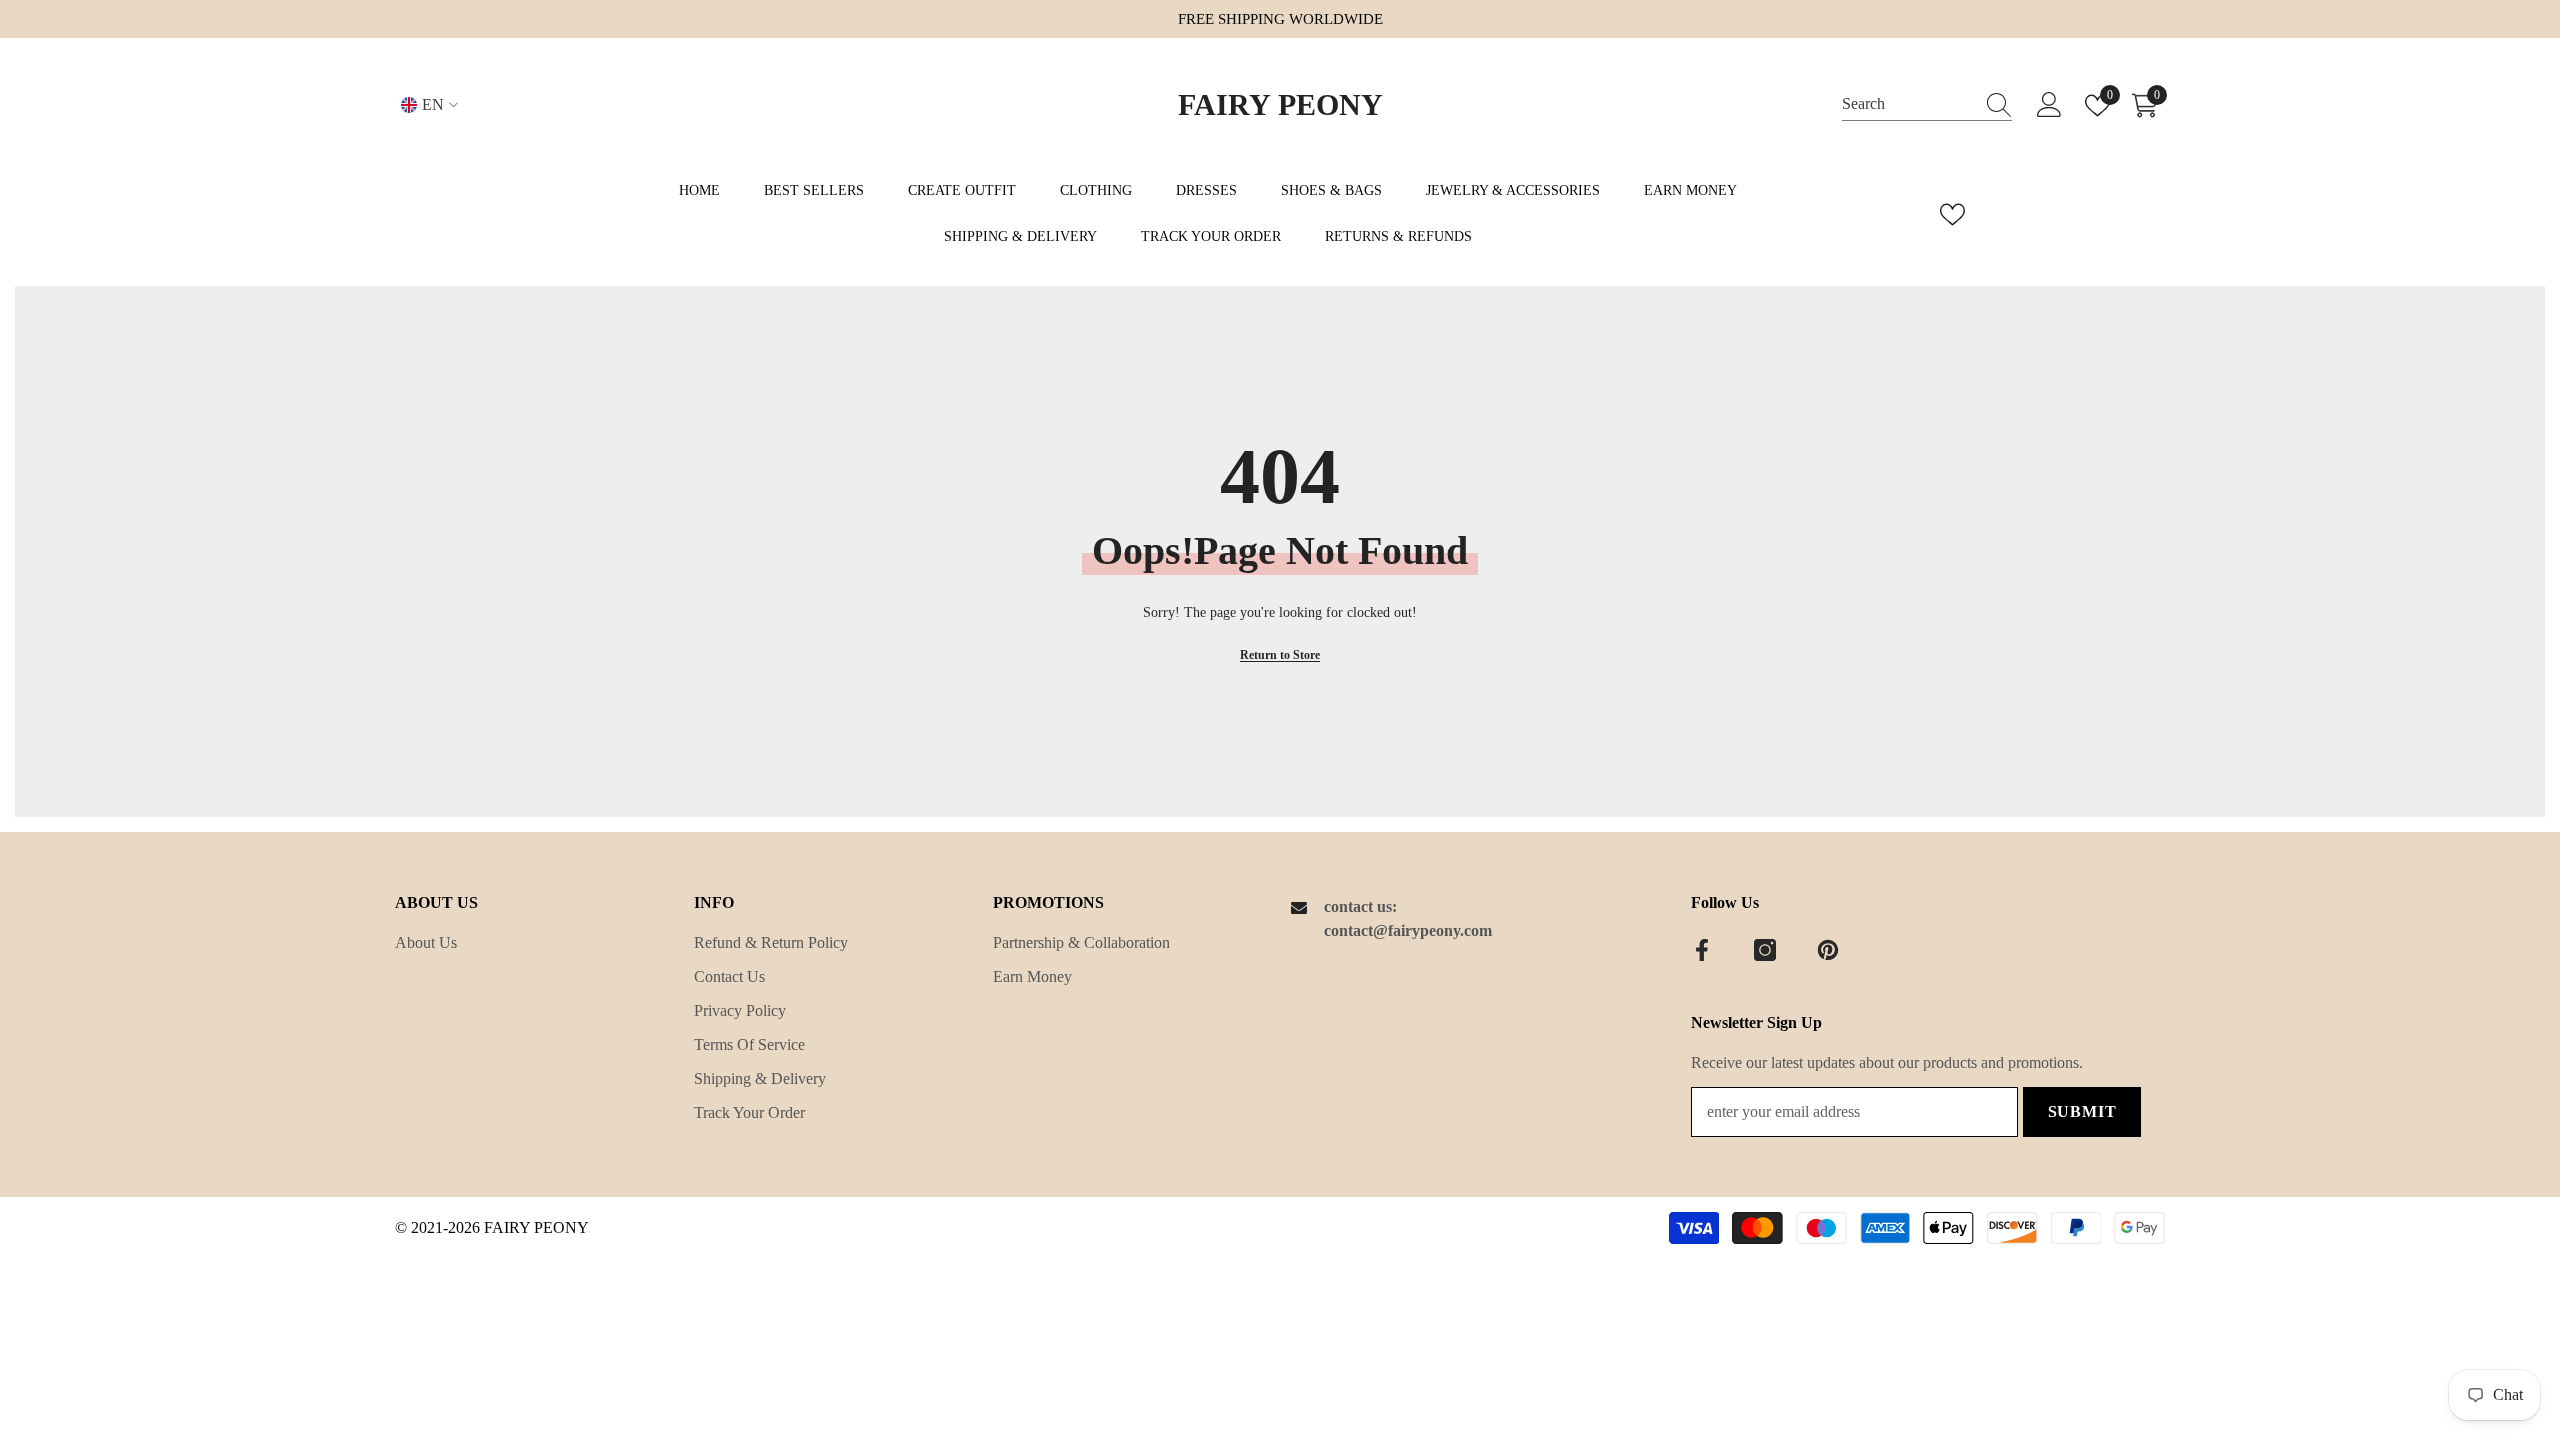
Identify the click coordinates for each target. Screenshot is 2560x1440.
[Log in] (2049, 105)
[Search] (1927, 105)
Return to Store (1280, 655)
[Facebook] (1702, 950)
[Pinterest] (1828, 950)
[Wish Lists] (1952, 214)
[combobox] (1908, 104)
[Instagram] (1765, 950)
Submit (2082, 1111)
